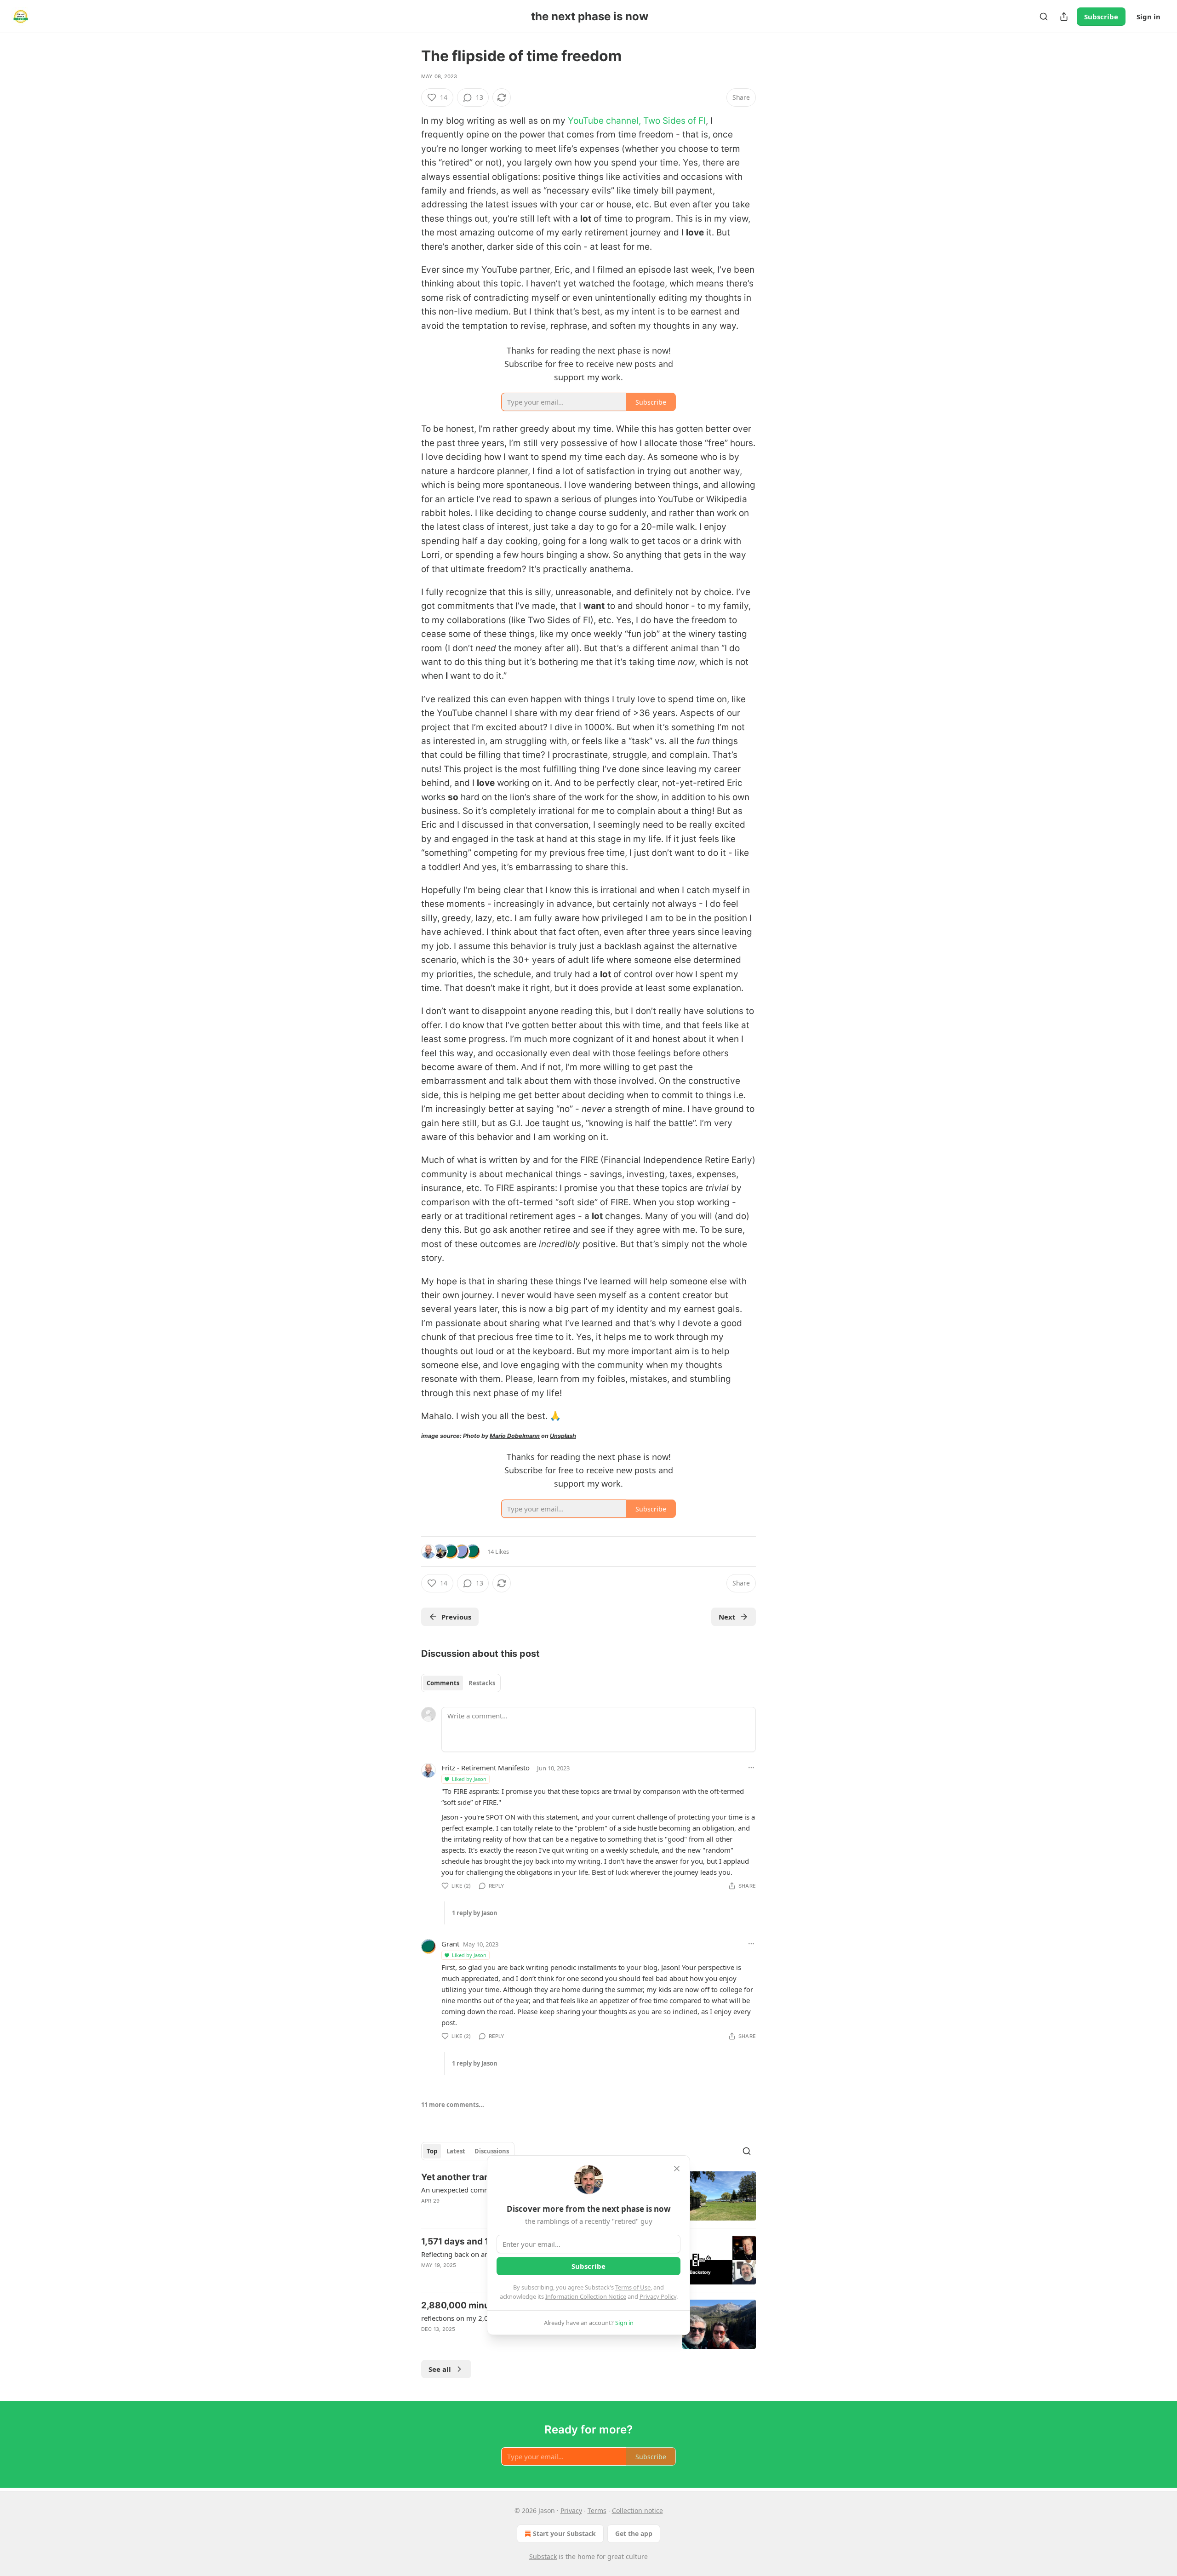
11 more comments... (453, 2105)
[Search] (1044, 17)
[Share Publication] (1064, 17)
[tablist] (461, 1683)
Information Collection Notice (586, 2296)
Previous (456, 1617)
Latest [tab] (456, 2151)
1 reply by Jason (475, 1913)
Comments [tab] (443, 1683)
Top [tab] (432, 2151)
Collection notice (637, 2510)
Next (727, 1617)
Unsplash (563, 1436)
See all (440, 2369)
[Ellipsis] (751, 1768)
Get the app (634, 2533)
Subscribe (1101, 17)
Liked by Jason (469, 1779)
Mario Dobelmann (515, 1436)
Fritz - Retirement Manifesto (486, 1768)
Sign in (1148, 17)
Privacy (571, 2510)
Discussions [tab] (492, 2151)
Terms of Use (633, 2287)
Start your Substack (564, 2533)
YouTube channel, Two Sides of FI (637, 121)
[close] (677, 2169)
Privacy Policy (658, 2296)
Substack (543, 2556)
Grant (450, 1944)
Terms (597, 2510)
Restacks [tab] (482, 1683)
